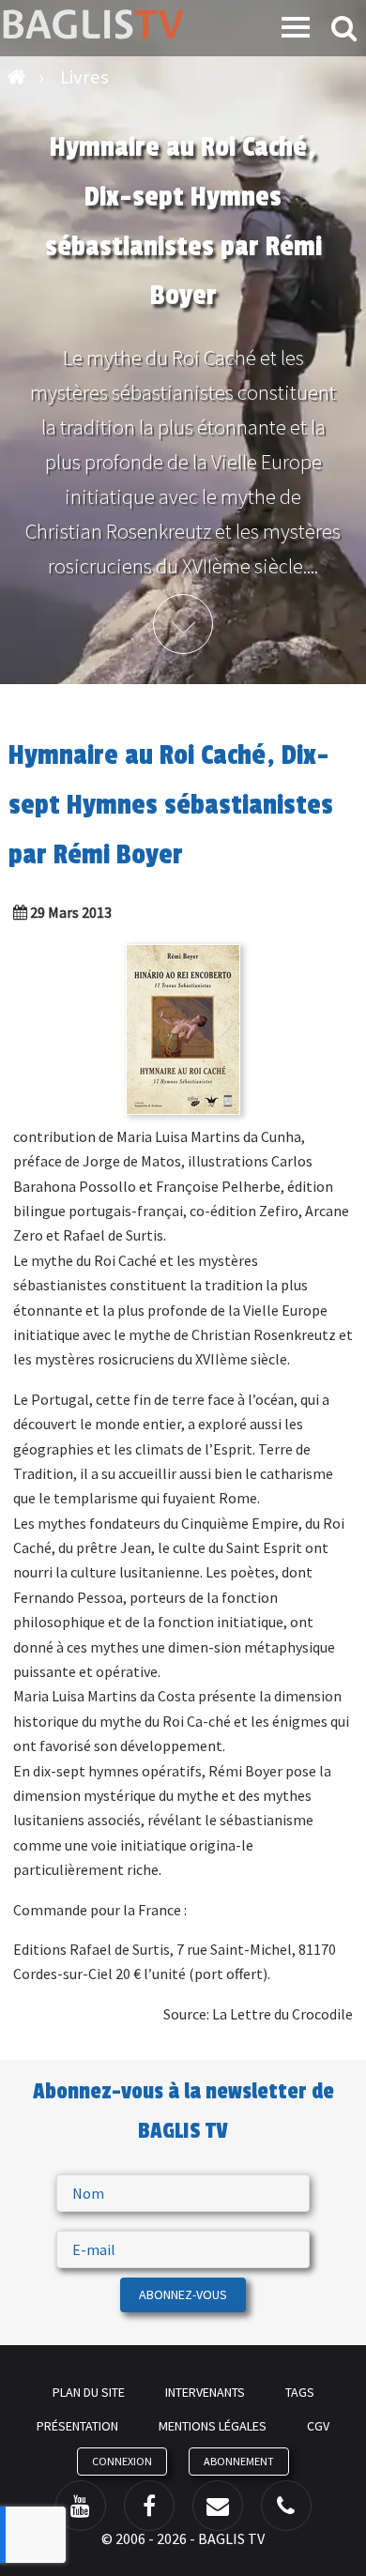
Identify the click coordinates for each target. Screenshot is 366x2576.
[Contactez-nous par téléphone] (286, 2506)
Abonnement (239, 2461)
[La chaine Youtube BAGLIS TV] (81, 2506)
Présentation (77, 2426)
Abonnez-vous (183, 2294)
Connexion (122, 2461)
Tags (300, 2392)
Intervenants (205, 2392)
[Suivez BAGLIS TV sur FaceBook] (149, 2506)
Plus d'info (183, 624)
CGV (318, 2426)
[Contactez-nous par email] (218, 2506)
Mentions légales (213, 2426)
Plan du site (89, 2392)
